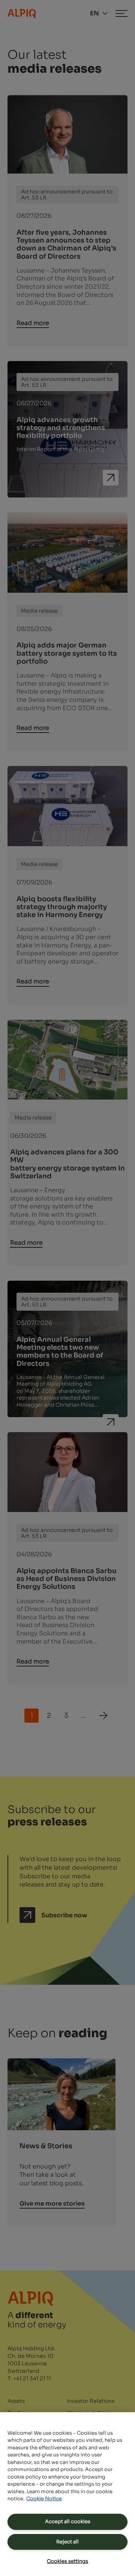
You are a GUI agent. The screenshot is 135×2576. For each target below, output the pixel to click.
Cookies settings (67, 2561)
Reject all (67, 2542)
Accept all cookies (68, 2521)
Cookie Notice (44, 2499)
